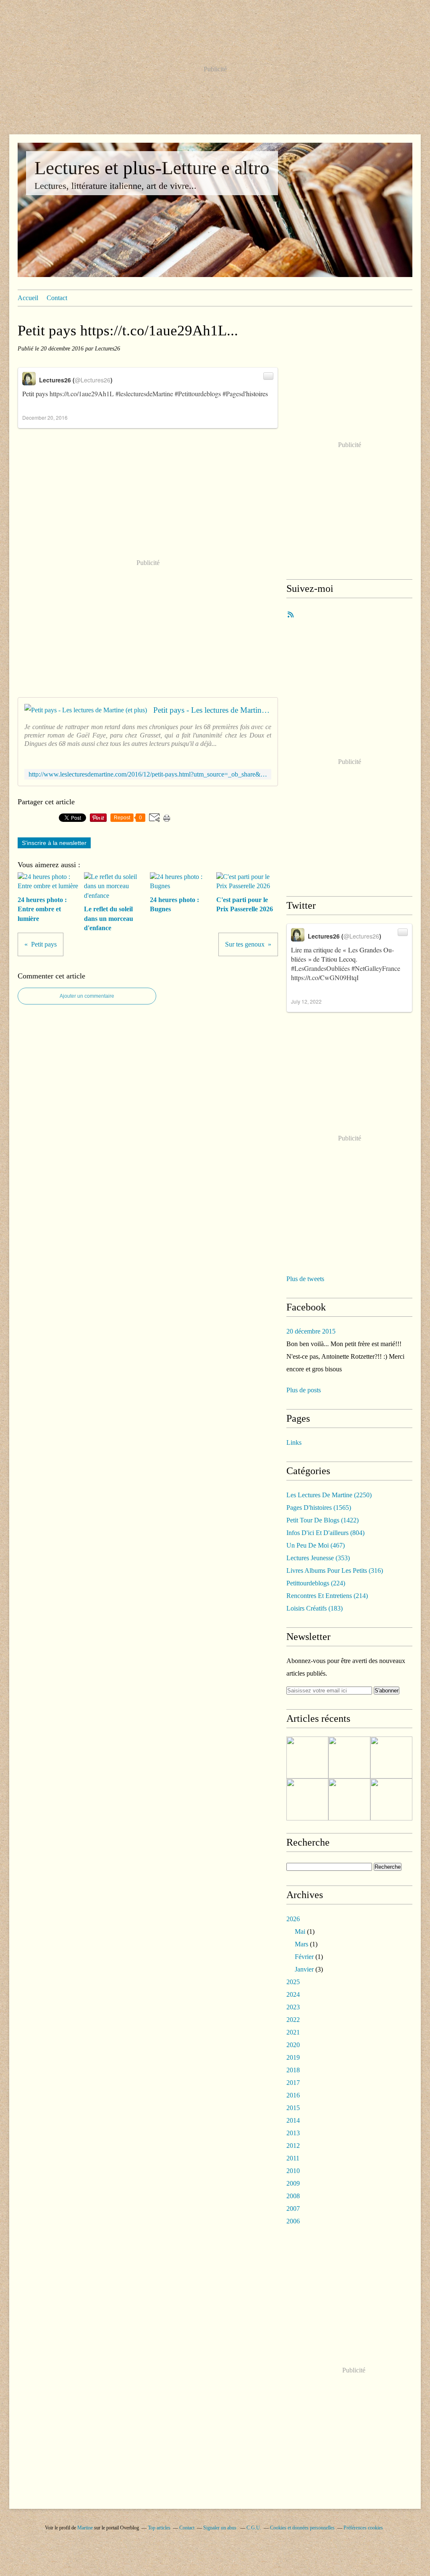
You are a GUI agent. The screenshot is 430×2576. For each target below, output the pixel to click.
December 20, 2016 (45, 417)
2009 (293, 2183)
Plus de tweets (305, 1279)
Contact (57, 298)
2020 (293, 2045)
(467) (316, 1545)
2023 (293, 2007)
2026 (293, 1919)
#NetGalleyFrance (376, 968)
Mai (300, 1931)
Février (304, 1957)
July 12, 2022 (306, 1001)
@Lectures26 (93, 380)
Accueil (28, 298)
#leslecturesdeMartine (144, 394)
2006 (293, 2221)
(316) (335, 1570)
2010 (293, 2171)
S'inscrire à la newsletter (54, 843)
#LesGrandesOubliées (320, 968)
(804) (325, 1533)
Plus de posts (304, 1390)
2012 (293, 2146)
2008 (293, 2196)
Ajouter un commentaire (87, 996)
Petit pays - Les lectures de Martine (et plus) (212, 710)
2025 (293, 1982)
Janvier (304, 1969)
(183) (315, 1608)
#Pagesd (234, 394)
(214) (327, 1596)
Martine (85, 2528)
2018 (293, 2070)
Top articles (159, 2528)
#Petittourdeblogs (198, 394)
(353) (318, 1558)
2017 (293, 2083)
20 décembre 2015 (311, 1331)
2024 (293, 1994)
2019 (293, 2057)
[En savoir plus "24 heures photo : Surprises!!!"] (391, 1799)
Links (294, 1442)
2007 (293, 2209)
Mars (302, 1944)
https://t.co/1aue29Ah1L (82, 394)
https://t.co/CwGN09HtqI (325, 977)
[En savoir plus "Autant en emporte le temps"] (349, 1799)
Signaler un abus (220, 2528)
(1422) (322, 1520)
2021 (293, 2032)
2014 (293, 2120)
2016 (293, 2095)
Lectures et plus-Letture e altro (152, 168)
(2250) (329, 1495)
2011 (293, 2158)
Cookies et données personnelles (302, 2528)
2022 (293, 2020)
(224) (316, 1583)
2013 (293, 2133)
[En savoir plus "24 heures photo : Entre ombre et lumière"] (307, 1757)
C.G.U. (254, 2528)
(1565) (319, 1508)
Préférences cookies (363, 2528)
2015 (293, 2108)
